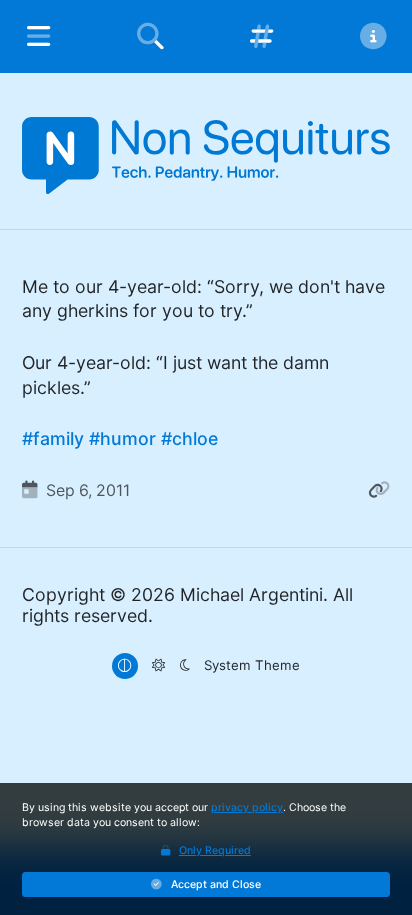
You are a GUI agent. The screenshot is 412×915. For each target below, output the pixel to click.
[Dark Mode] (184, 666)
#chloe (189, 438)
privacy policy (247, 807)
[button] (206, 884)
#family (53, 438)
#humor (122, 438)
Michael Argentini (251, 594)
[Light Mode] (157, 666)
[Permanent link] (379, 490)
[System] (125, 666)
